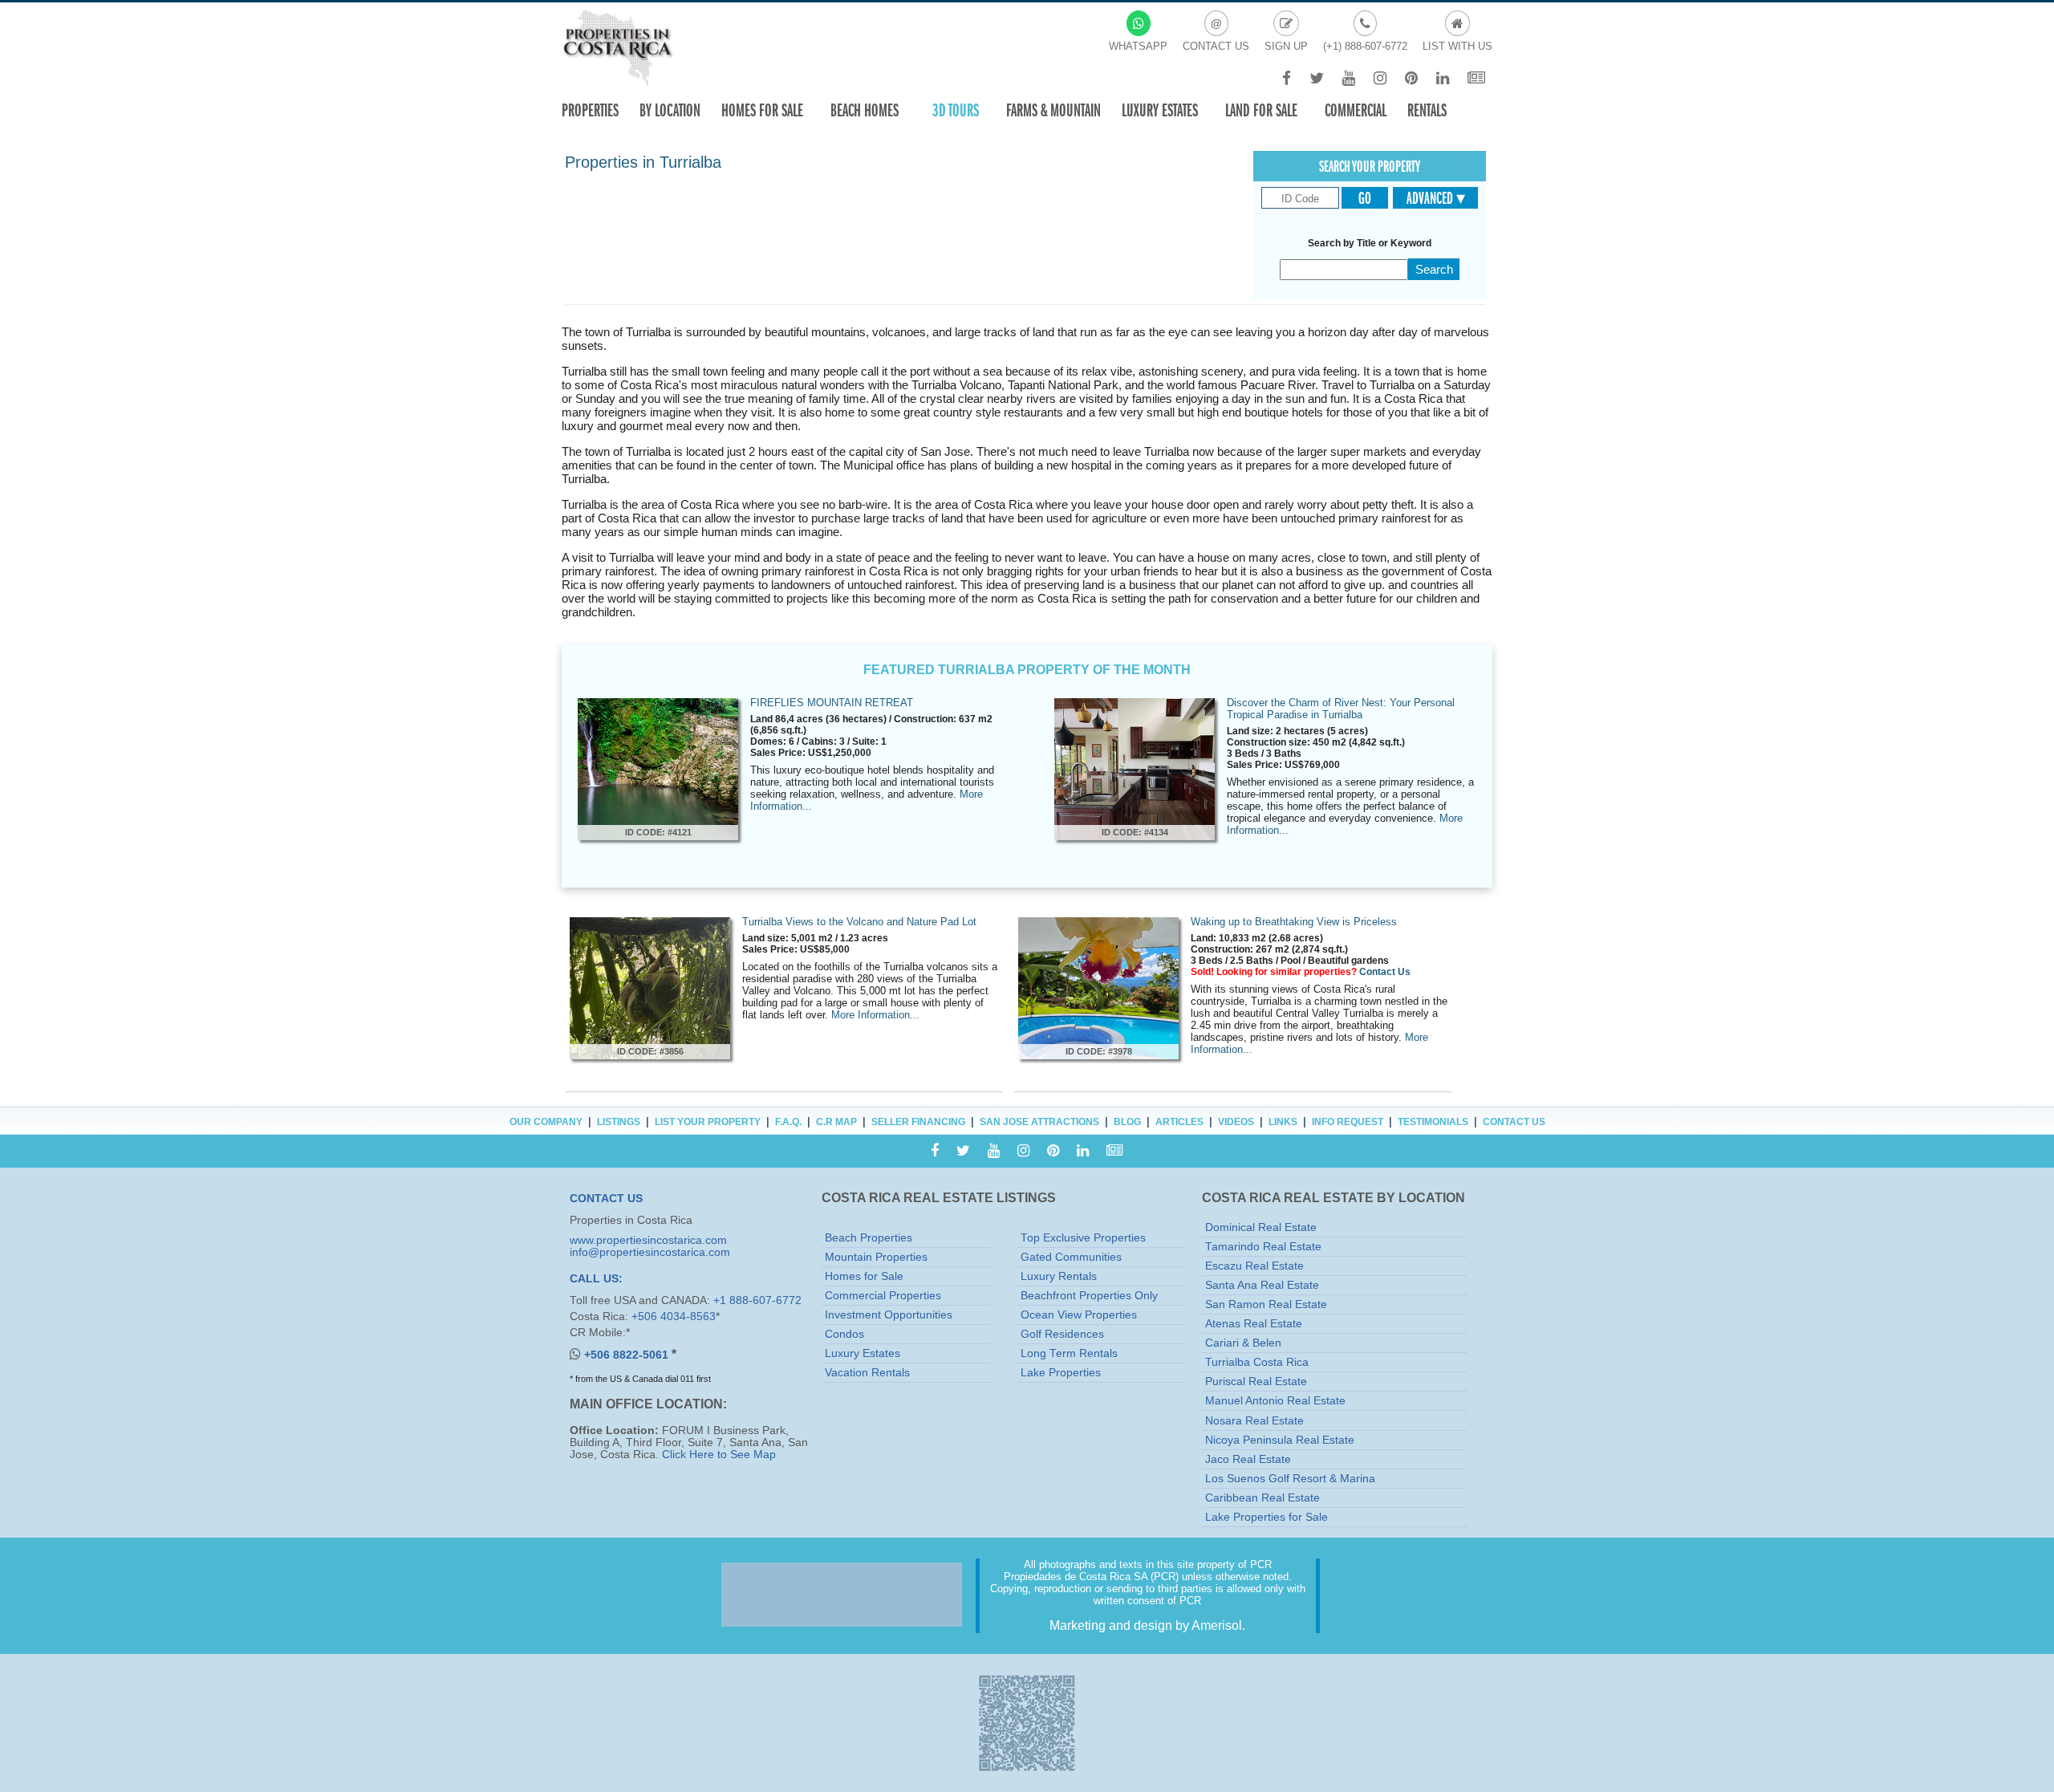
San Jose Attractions (1039, 1122)
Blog (1127, 1122)
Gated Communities (1071, 1257)
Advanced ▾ (1436, 198)
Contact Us (1385, 972)
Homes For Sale (762, 110)
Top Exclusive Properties (1083, 1238)
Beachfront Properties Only (1089, 1296)
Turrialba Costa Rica (1257, 1362)
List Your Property (708, 1122)
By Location (670, 110)
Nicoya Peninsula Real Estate (1280, 1440)
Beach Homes (865, 110)
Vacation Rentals (867, 1373)
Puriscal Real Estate (1256, 1382)
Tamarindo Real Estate (1263, 1247)
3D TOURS (956, 110)
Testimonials (1433, 1122)
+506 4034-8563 (674, 1317)
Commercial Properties (883, 1296)
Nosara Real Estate (1254, 1421)
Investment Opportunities (889, 1315)
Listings (619, 1122)
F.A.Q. (788, 1122)
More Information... (875, 1015)
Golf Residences (1062, 1334)
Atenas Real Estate (1254, 1324)
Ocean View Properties (1079, 1315)
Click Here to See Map (719, 1455)
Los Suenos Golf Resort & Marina (1290, 1479)
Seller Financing (918, 1122)
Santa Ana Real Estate (1262, 1285)
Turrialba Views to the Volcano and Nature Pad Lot (859, 922)
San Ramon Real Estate (1266, 1304)
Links (1283, 1122)
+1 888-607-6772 (757, 1300)
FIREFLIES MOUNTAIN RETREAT (832, 703)
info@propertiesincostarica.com (650, 1252)
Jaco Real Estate (1248, 1459)
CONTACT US (606, 1199)
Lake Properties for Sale (1266, 1517)
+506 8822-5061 (628, 1355)
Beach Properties (869, 1238)
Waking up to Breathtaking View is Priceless (1294, 922)
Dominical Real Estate (1261, 1227)
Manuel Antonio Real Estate (1275, 1401)
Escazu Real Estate (1254, 1266)
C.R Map (836, 1122)
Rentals (1427, 110)
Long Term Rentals (1069, 1353)
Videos (1236, 1122)
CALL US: (596, 1279)
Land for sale (1261, 110)
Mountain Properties (876, 1257)
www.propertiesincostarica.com (648, 1240)
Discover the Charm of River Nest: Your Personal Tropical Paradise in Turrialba (1341, 709)
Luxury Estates (1160, 110)
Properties (590, 110)
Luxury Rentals (1059, 1276)
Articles (1179, 1122)
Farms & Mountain (1053, 110)
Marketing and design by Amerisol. (1147, 1625)
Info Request (1348, 1122)
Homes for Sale (864, 1276)
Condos (844, 1334)
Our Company (546, 1122)
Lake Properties (1061, 1373)
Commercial (1356, 110)
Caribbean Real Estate (1262, 1498)
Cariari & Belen (1243, 1343)
